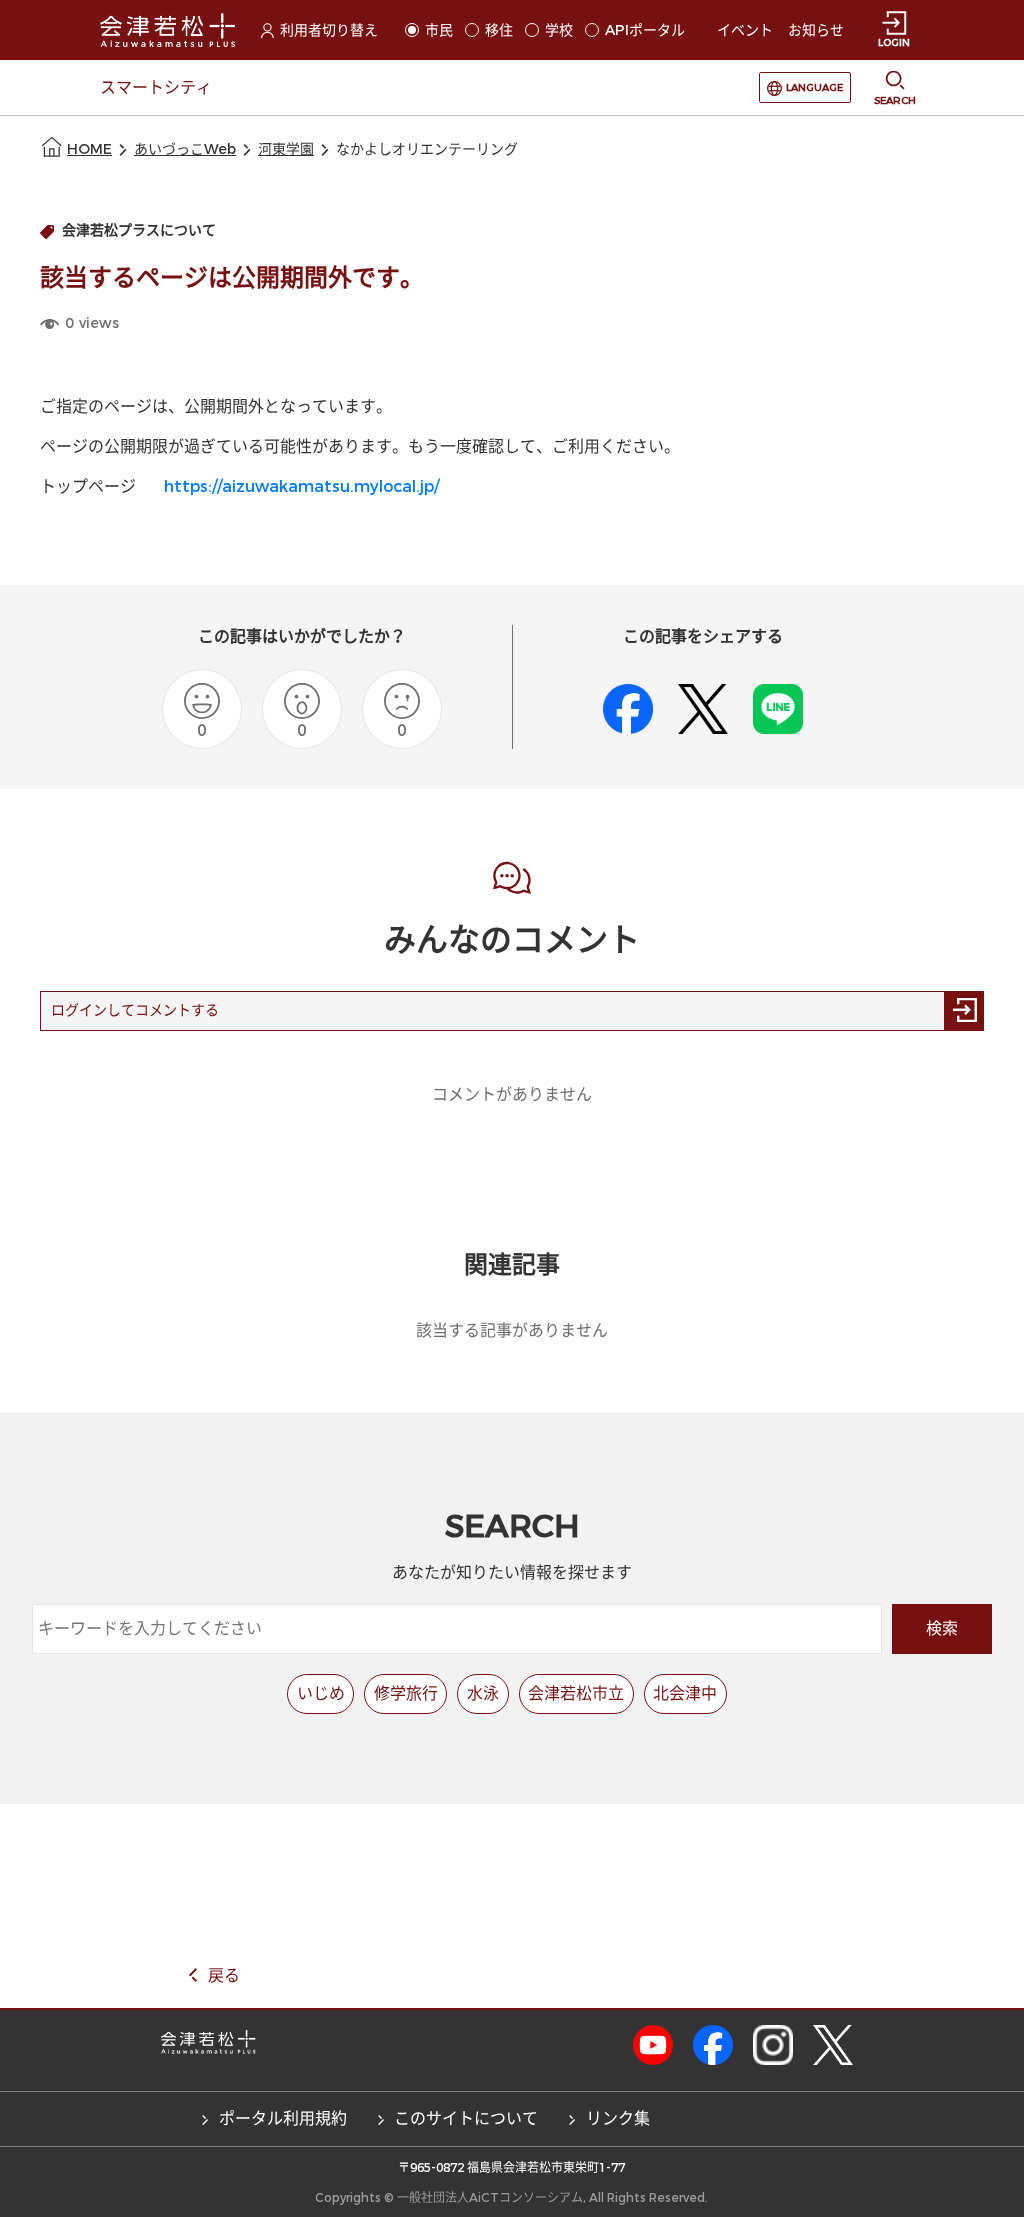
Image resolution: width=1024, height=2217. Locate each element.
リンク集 (618, 2118)
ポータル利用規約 (283, 2118)
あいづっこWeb (185, 149)
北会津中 (685, 1693)
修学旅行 (406, 1693)
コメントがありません (512, 1094)
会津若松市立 (576, 1693)
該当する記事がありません (512, 1330)
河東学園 (286, 149)
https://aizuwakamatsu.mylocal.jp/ (301, 486)
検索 (942, 1628)
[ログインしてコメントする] (964, 1011)
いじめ (321, 1693)
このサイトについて (466, 2118)
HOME (89, 149)
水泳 (483, 1693)
